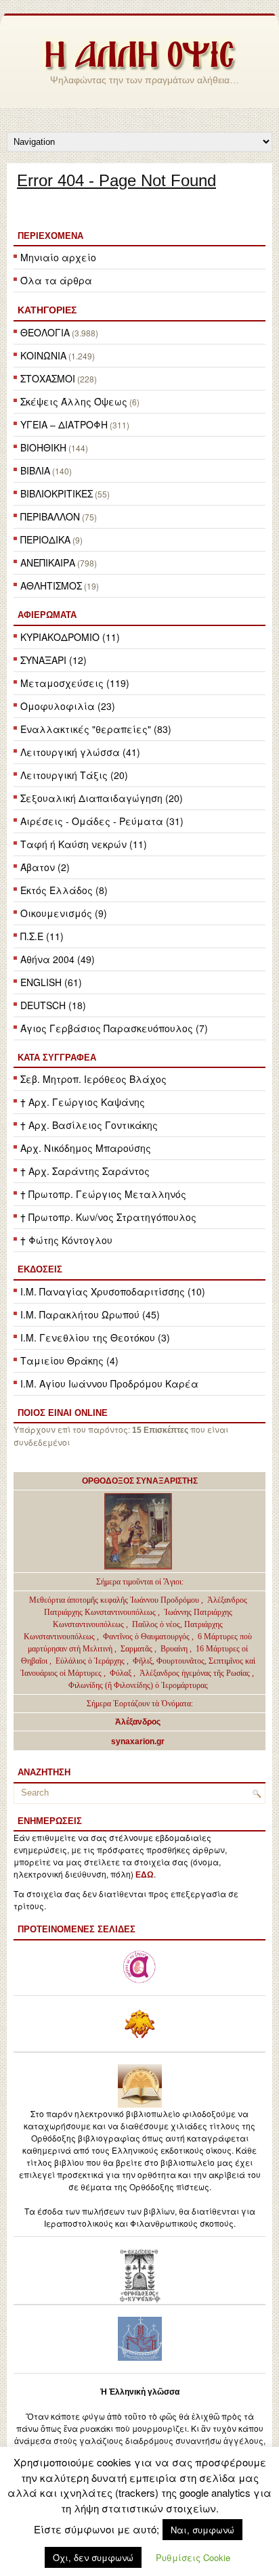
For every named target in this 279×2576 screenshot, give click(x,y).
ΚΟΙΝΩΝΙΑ (43, 355)
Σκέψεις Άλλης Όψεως (74, 401)
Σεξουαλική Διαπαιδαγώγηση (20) (102, 798)
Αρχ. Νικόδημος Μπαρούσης (86, 1148)
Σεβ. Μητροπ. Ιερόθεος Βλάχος (93, 1079)
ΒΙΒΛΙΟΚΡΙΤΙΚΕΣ (57, 493)
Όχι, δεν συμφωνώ (93, 2557)
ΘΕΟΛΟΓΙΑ (45, 332)
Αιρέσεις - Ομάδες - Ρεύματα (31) (102, 821)
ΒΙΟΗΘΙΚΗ (43, 447)
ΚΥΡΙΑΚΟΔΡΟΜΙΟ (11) (70, 637)
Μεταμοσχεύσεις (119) (75, 683)
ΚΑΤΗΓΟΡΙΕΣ (47, 310)
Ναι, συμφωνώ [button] (202, 2530)
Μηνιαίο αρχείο (58, 257)
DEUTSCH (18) (53, 1005)
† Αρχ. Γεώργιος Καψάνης (83, 1102)
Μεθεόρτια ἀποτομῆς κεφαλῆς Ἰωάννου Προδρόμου (115, 1600)
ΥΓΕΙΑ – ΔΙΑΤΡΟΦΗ (64, 424)
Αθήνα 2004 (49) (58, 959)
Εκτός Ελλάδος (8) (64, 890)
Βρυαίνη (175, 1649)
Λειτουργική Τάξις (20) (74, 775)
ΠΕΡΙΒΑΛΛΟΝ (50, 516)
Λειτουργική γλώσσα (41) (80, 752)
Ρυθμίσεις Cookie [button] (193, 2557)
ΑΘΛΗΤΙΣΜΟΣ (51, 585)
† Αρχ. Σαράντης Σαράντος (85, 1171)
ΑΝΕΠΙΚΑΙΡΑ (48, 562)
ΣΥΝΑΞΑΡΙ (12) (53, 660)
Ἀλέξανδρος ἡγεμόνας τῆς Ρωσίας (195, 1673)
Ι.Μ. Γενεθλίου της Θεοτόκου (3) (95, 1337)
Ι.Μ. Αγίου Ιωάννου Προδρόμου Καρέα (109, 1383)
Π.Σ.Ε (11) (42, 936)
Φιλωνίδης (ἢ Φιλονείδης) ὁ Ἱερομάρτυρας (138, 1685)
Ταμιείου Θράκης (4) (69, 1360)
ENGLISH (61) (51, 982)
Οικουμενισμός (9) (64, 913)
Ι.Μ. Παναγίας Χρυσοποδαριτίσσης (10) (113, 1291)
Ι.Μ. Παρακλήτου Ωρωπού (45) (90, 1314)
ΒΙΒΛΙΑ (35, 470)
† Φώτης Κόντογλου (66, 1240)
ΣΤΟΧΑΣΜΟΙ (48, 378)
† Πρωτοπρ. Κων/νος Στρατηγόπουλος (108, 1217)
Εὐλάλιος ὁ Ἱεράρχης (90, 1661)
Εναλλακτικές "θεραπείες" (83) (96, 729)
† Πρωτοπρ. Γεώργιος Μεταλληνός (103, 1194)
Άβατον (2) (45, 867)
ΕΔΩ (145, 1875)
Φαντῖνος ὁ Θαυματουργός (147, 1637)
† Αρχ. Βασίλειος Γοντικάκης (89, 1125)
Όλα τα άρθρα (56, 280)
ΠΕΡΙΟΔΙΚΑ (45, 539)
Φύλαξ (122, 1673)
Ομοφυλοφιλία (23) (68, 706)
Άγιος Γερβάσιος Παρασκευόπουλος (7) (114, 1028)
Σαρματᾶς (137, 1649)
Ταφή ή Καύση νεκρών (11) (84, 844)
